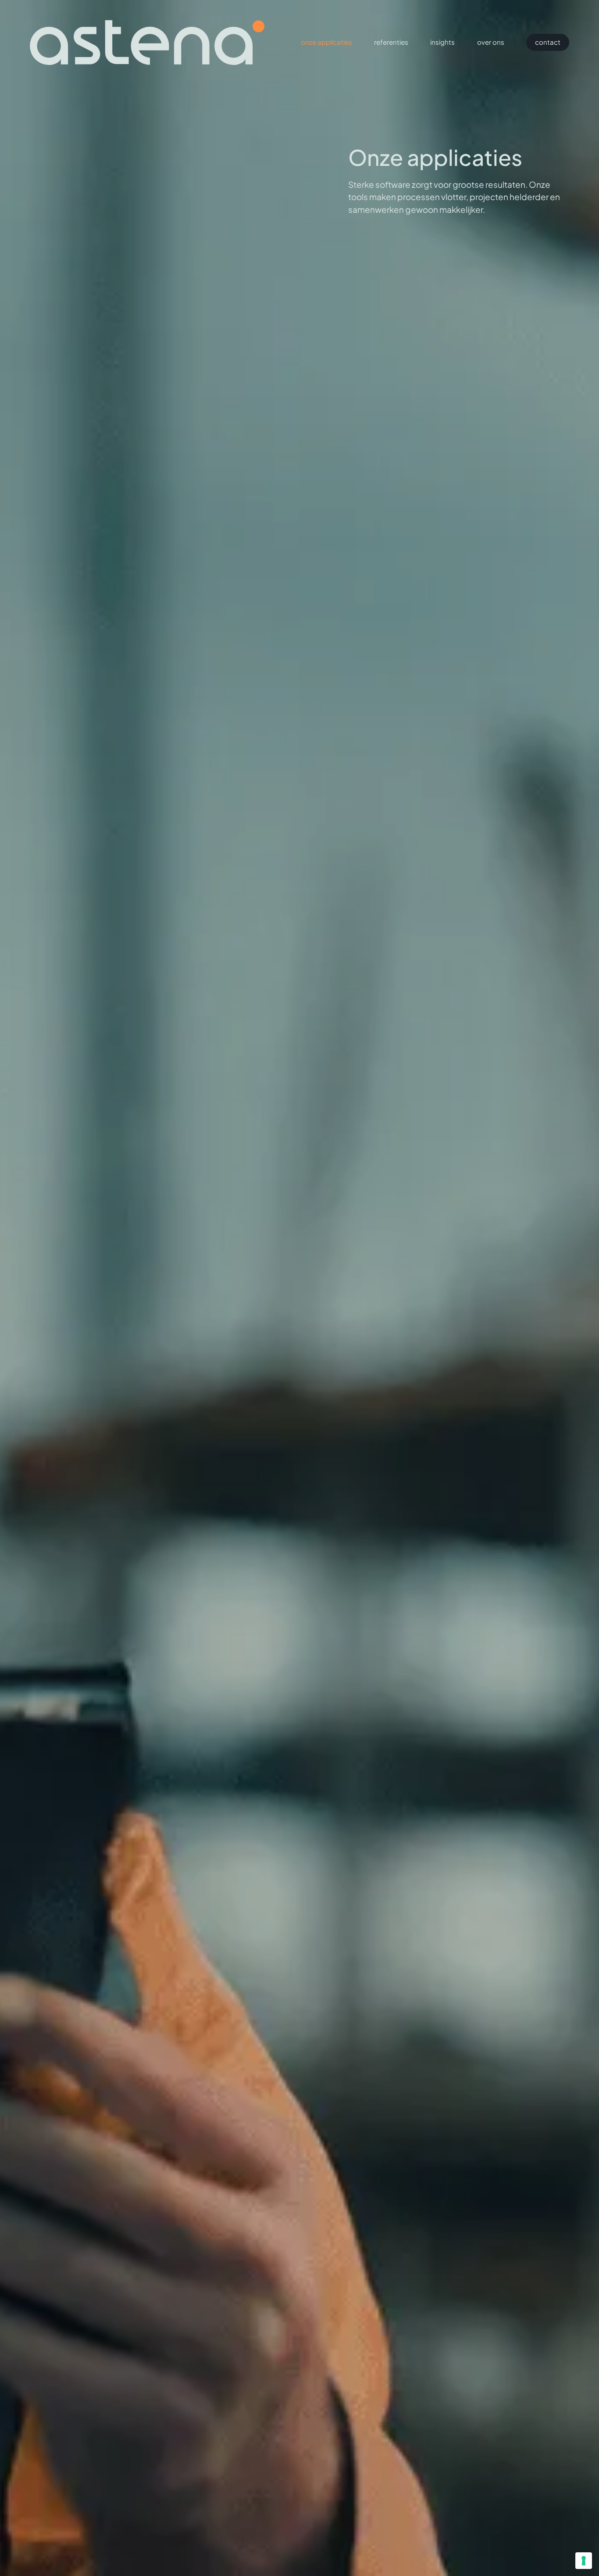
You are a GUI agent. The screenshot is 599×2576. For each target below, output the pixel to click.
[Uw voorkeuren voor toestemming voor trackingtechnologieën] (584, 2561)
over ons (491, 42)
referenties (391, 42)
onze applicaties (326, 42)
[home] (147, 43)
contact (548, 42)
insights (442, 42)
